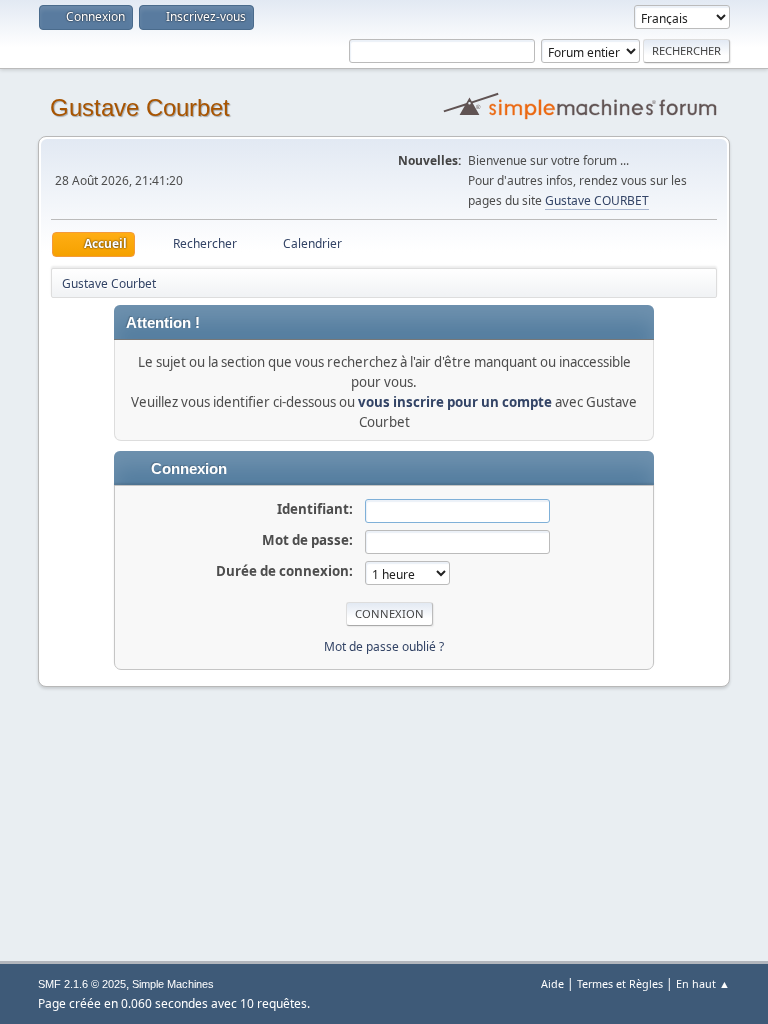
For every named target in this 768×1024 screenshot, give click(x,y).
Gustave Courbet (140, 107)
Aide (552, 983)
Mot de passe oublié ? (384, 646)
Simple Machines (173, 984)
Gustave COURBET (597, 200)
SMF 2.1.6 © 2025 (82, 984)
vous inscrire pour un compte (455, 402)
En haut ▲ (703, 983)
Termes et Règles (620, 983)
